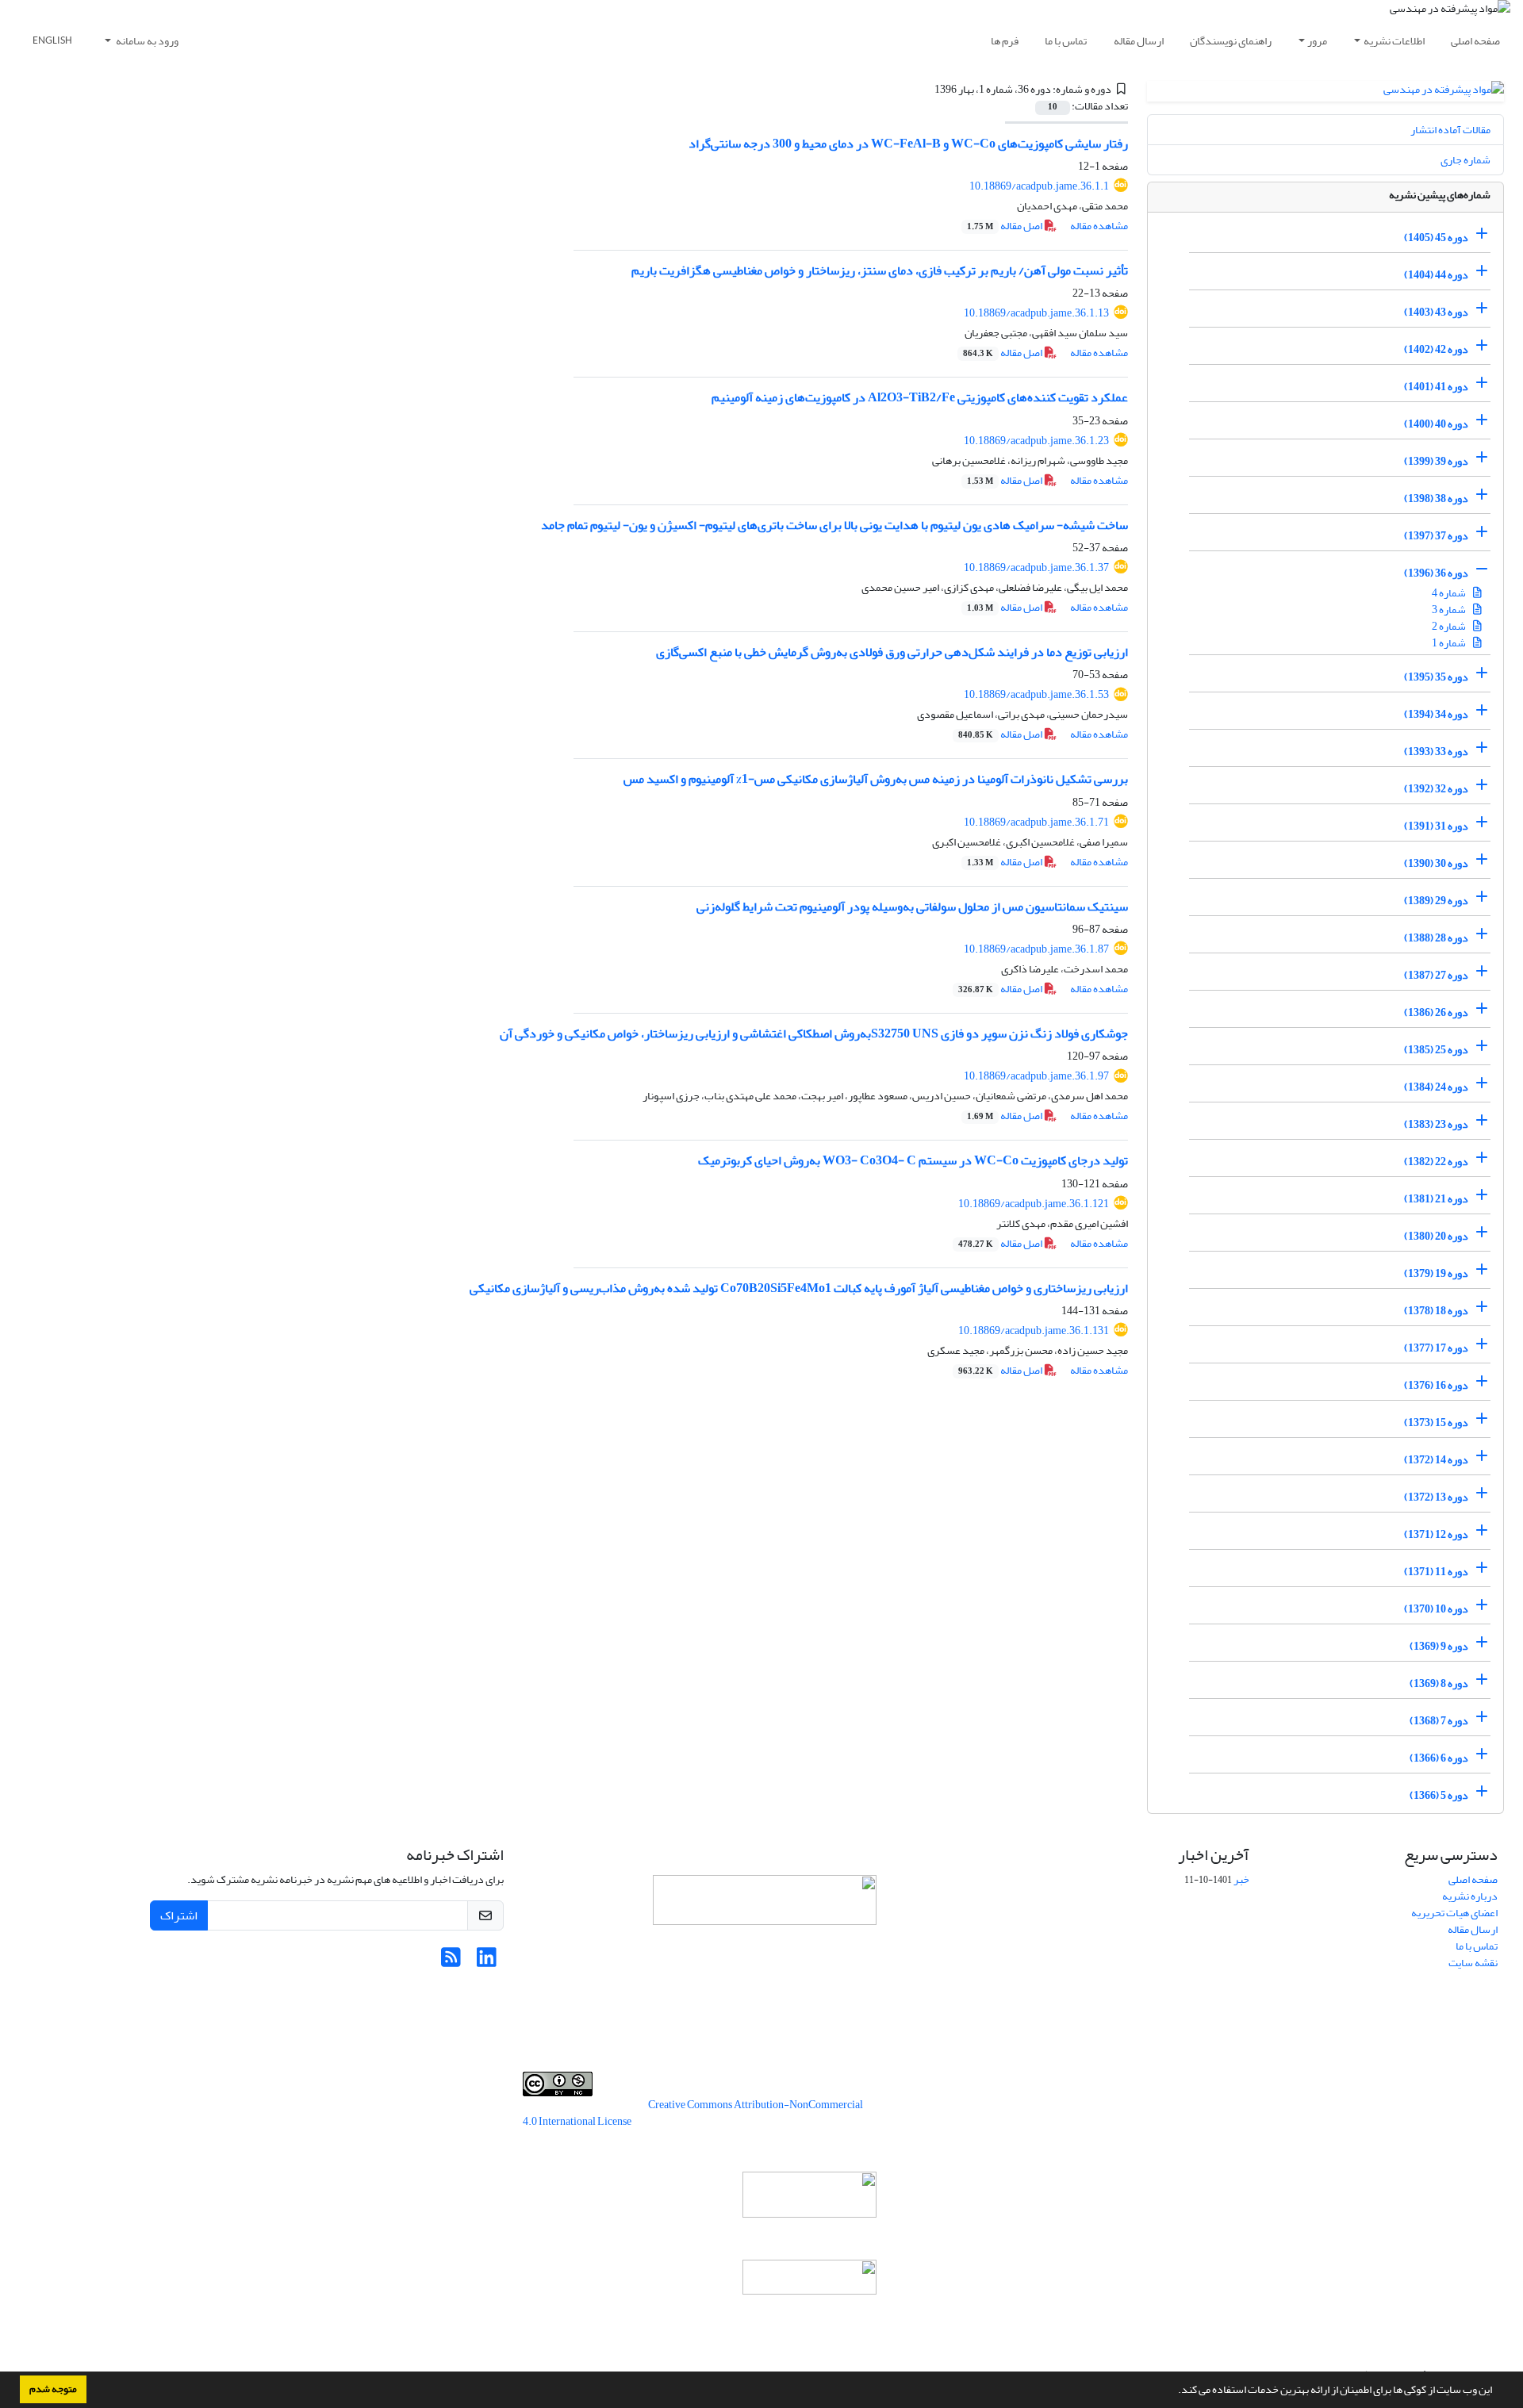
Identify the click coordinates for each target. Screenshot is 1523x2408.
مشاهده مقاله (1099, 226)
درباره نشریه (1470, 1896)
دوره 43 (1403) (1436, 312)
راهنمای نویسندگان (1231, 41)
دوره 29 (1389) (1436, 901)
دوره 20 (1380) (1436, 1236)
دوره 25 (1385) (1436, 1050)
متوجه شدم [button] (53, 2389)
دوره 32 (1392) (1436, 789)
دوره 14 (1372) (1436, 1460)
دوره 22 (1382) (1436, 1162)
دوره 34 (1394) (1436, 714)
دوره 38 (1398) (1436, 498)
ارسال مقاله (1139, 41)
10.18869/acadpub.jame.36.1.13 (1036, 313)
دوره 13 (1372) (1436, 1497)
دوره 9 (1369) (1439, 1646)
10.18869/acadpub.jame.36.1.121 (1034, 1204)
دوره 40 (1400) (1436, 424)
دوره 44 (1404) (1436, 275)
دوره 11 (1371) (1436, 1572)
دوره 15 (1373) (1436, 1423)
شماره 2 (1450, 626)
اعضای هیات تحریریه (1454, 1913)
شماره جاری (1465, 160)
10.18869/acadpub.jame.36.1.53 (1036, 694)
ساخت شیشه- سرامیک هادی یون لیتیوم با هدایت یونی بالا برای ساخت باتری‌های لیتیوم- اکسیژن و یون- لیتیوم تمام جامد (834, 525)
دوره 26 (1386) (1436, 1012)
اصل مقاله (1005, 226)
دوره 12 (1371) (1436, 1534)
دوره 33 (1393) (1436, 752)
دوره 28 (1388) (1436, 938)
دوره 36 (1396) (1436, 573)
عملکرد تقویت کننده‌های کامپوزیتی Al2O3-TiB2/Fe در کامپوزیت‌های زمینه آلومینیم (920, 397)
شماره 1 (1450, 643)
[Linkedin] (487, 1962)
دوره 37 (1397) (1436, 536)
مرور (1317, 41)
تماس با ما (1066, 41)
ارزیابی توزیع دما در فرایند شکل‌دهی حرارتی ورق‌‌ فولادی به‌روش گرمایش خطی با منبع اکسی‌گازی (892, 652)
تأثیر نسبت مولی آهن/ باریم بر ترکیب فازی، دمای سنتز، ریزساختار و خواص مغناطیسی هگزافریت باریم (880, 270)
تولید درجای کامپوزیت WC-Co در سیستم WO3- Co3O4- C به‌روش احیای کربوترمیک (913, 1160)
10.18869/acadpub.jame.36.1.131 (1034, 1331)
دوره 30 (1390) (1436, 863)
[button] (1174, 2391)
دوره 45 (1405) (1436, 238)
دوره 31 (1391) (1436, 826)
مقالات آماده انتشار (1450, 130)
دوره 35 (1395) (1436, 677)
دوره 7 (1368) (1439, 1721)
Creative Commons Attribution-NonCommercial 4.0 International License (693, 2113)
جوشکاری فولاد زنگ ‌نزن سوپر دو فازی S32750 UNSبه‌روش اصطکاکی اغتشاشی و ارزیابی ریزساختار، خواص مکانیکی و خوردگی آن (814, 1033)
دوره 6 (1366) (1439, 1758)
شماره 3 (1450, 610)
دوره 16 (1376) (1436, 1385)
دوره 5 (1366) (1439, 1795)
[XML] (925, 89)
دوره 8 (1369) (1439, 1683)
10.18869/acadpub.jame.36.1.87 (1036, 949)
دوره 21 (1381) (1436, 1199)
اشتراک (179, 1915)
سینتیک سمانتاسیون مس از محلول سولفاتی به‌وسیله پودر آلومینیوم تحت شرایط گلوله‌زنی (912, 907)
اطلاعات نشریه (1394, 41)
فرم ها (1005, 41)
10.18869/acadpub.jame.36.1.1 (1039, 186)
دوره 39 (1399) (1436, 461)
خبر (1241, 1879)
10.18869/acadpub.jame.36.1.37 (1036, 567)
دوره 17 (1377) (1436, 1348)
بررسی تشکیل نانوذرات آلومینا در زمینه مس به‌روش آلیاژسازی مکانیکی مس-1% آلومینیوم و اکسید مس (876, 779)
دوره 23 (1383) (1436, 1124)
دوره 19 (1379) (1436, 1273)
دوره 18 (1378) (1436, 1311)
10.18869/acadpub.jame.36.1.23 (1036, 441)
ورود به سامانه (146, 41)
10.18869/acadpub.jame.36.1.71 (1036, 822)
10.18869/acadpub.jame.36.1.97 (1036, 1076)
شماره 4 (1450, 593)
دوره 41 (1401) (1436, 387)
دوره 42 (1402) (1436, 349)
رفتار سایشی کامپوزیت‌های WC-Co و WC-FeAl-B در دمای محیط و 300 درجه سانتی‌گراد (908, 144)
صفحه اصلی (1475, 41)
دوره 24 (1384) (1436, 1087)
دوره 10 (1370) (1436, 1609)
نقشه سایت (1473, 1963)
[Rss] (451, 1962)
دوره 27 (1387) (1436, 975)
